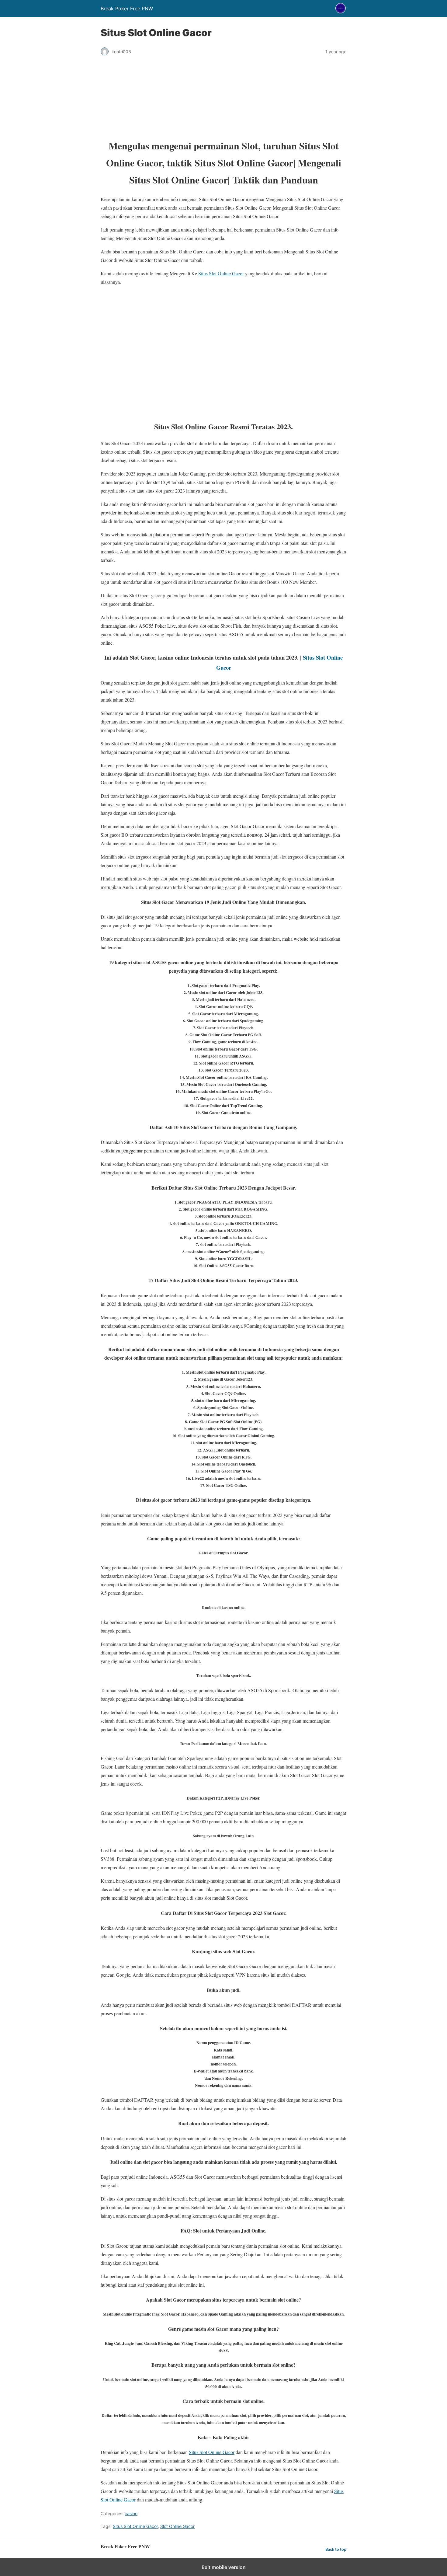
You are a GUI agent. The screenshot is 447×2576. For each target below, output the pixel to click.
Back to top (336, 2549)
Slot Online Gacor (177, 2526)
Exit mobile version (224, 2567)
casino (131, 2513)
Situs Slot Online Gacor (221, 273)
